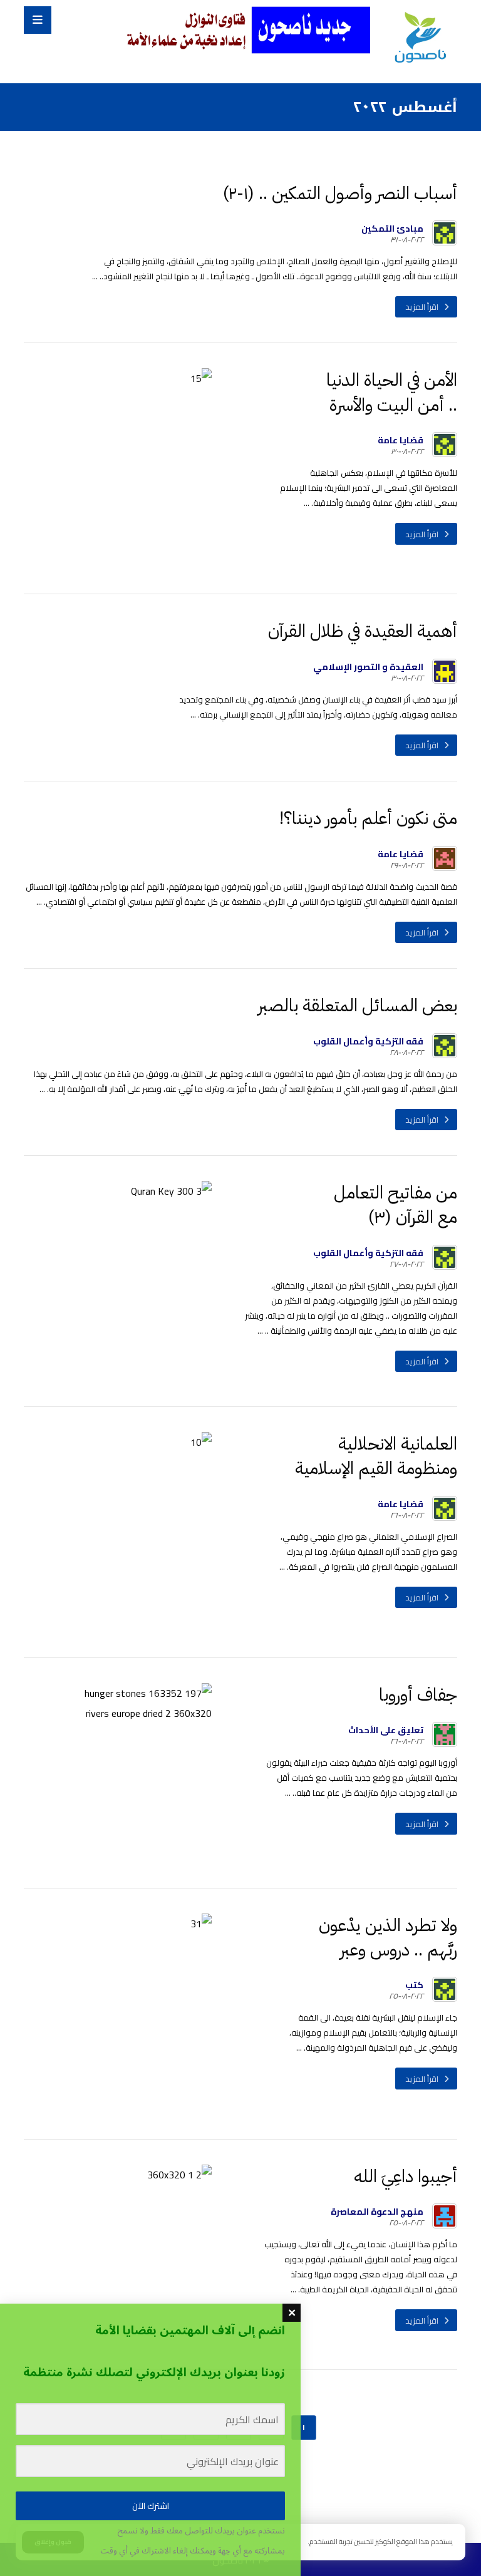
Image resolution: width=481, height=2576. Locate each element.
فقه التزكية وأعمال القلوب (368, 1041)
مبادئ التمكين (392, 229)
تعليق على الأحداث (386, 1730)
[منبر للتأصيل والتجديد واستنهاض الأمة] (420, 39)
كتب (414, 1985)
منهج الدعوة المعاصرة (377, 2212)
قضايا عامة (401, 440)
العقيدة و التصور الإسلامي (368, 667)
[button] (38, 20)
